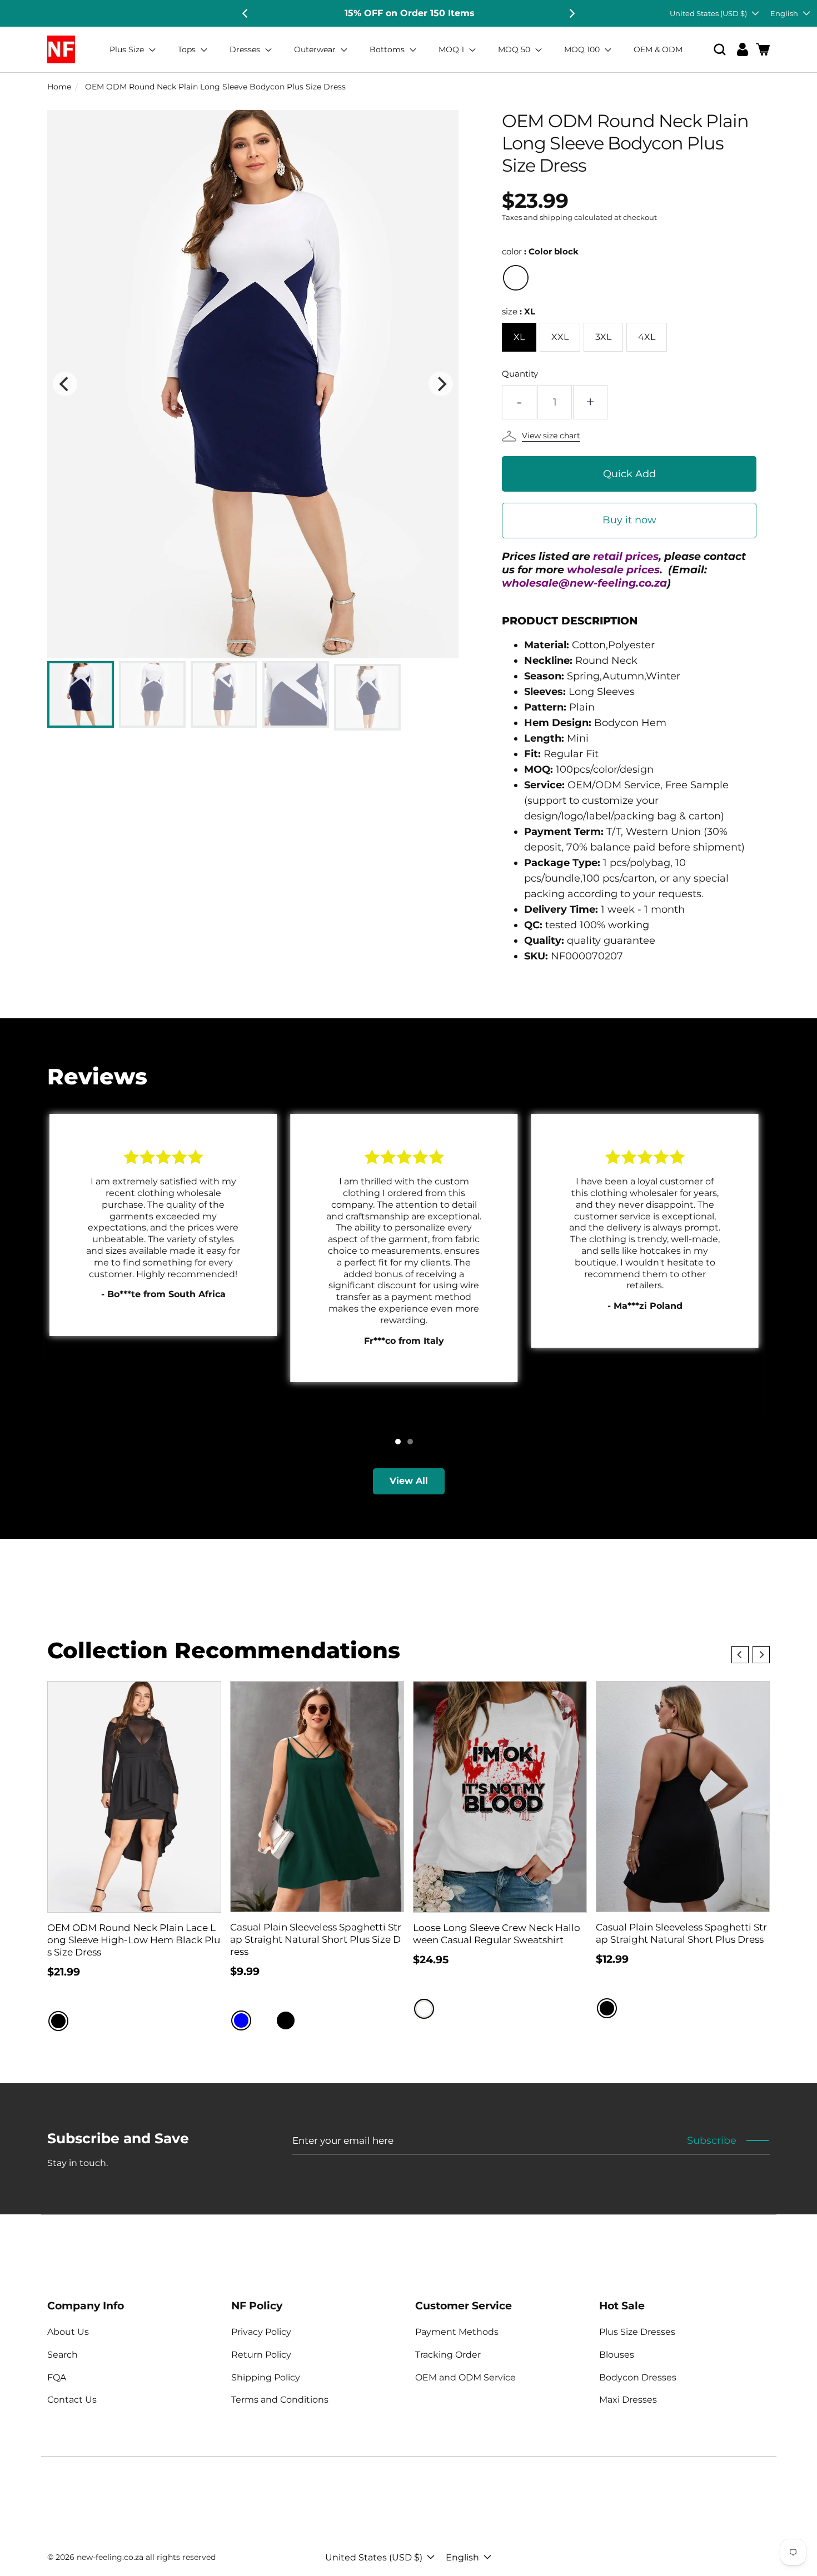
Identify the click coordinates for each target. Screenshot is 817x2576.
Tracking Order (448, 2355)
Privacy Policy (261, 2332)
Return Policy (261, 2355)
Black (58, 2021)
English (784, 13)
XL (519, 337)
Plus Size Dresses (637, 2332)
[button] (720, 50)
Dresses (246, 49)
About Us (68, 2332)
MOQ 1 (452, 49)
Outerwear (316, 49)
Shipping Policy (266, 2377)
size (519, 311)
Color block (516, 278)
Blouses (617, 2355)
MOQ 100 (583, 49)
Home (59, 87)
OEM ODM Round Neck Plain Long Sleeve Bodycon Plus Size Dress (215, 87)
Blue (241, 2020)
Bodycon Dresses (638, 2377)
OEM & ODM (658, 49)
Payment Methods (457, 2332)
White (424, 2009)
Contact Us (72, 2400)
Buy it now (629, 520)
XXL (560, 337)
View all (409, 1481)
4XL (647, 337)
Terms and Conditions (280, 2400)
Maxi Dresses (628, 2400)
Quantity (520, 374)
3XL (603, 337)
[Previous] (246, 13)
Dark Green (308, 2020)
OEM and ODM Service (465, 2377)
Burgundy (263, 2020)
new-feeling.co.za (110, 2557)
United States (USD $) (708, 13)
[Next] (571, 13)
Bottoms (388, 49)
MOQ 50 (515, 49)
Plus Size (128, 49)
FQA (57, 2377)
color (540, 251)
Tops (188, 49)
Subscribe (712, 2140)
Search (63, 2355)
